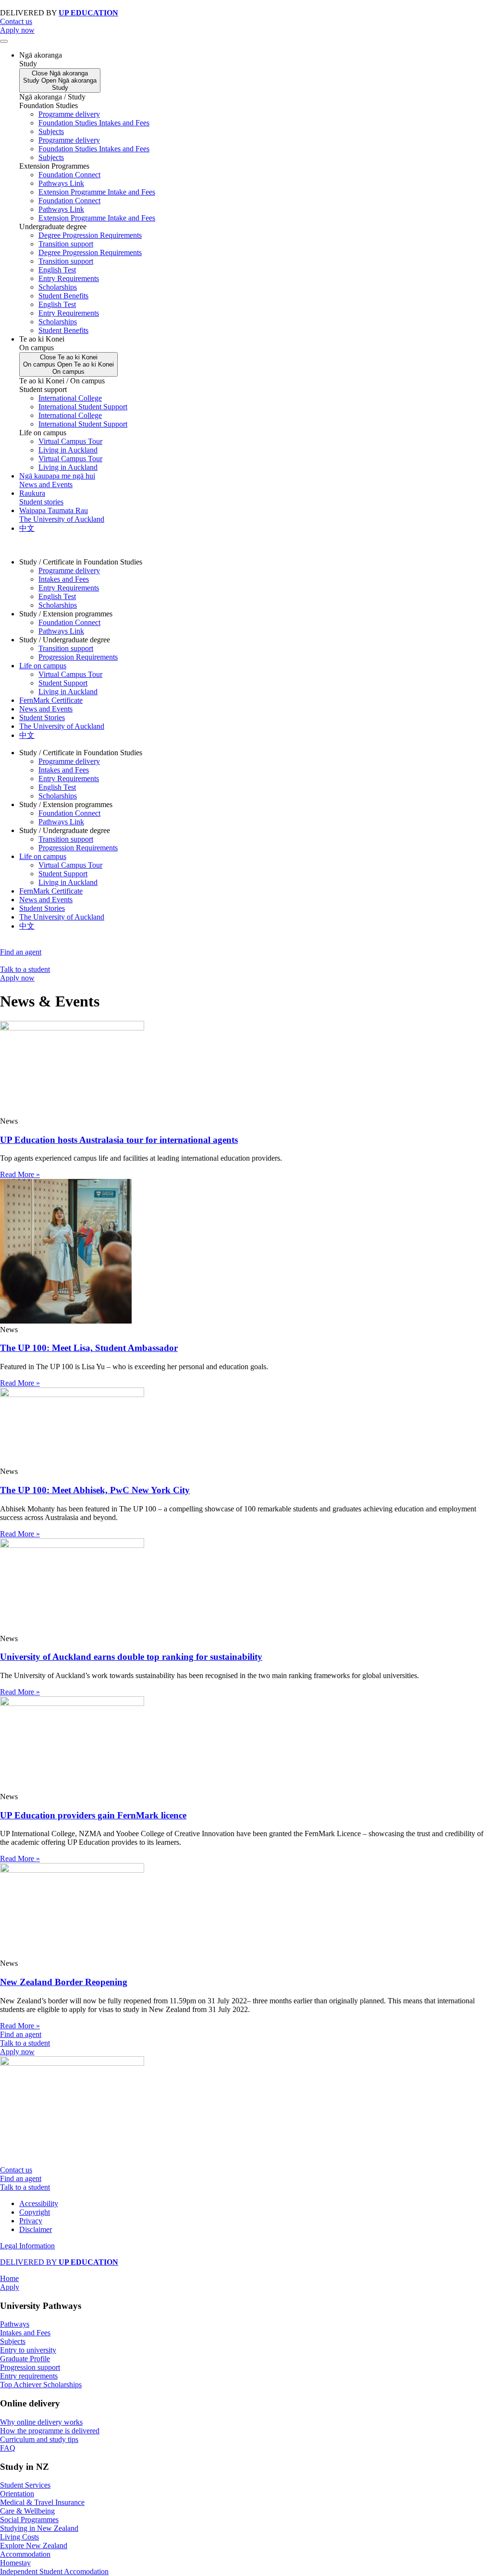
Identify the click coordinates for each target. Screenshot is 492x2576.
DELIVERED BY (59, 2262)
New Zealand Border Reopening (64, 1982)
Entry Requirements (69, 278)
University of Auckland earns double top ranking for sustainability (131, 1657)
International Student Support (83, 407)
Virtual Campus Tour (70, 441)
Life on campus (43, 666)
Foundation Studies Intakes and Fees (94, 123)
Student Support (63, 683)
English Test (57, 270)
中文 (27, 735)
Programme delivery (69, 114)
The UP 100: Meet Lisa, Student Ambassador (89, 1348)
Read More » (20, 1174)
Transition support (66, 244)
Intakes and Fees (64, 579)
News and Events (46, 709)
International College (70, 398)
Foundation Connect (69, 175)
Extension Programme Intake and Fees (97, 192)
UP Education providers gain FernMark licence (93, 1815)
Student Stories (42, 718)
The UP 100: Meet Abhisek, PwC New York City (95, 1490)
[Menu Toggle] (4, 41)
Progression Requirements (78, 657)
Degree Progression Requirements (90, 235)
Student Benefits (63, 296)
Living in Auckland (68, 450)
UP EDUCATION (88, 13)
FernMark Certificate (51, 700)
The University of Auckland (62, 726)
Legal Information (27, 2246)
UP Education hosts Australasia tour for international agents (119, 1140)
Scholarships (58, 287)
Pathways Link (61, 183)
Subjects (51, 131)
